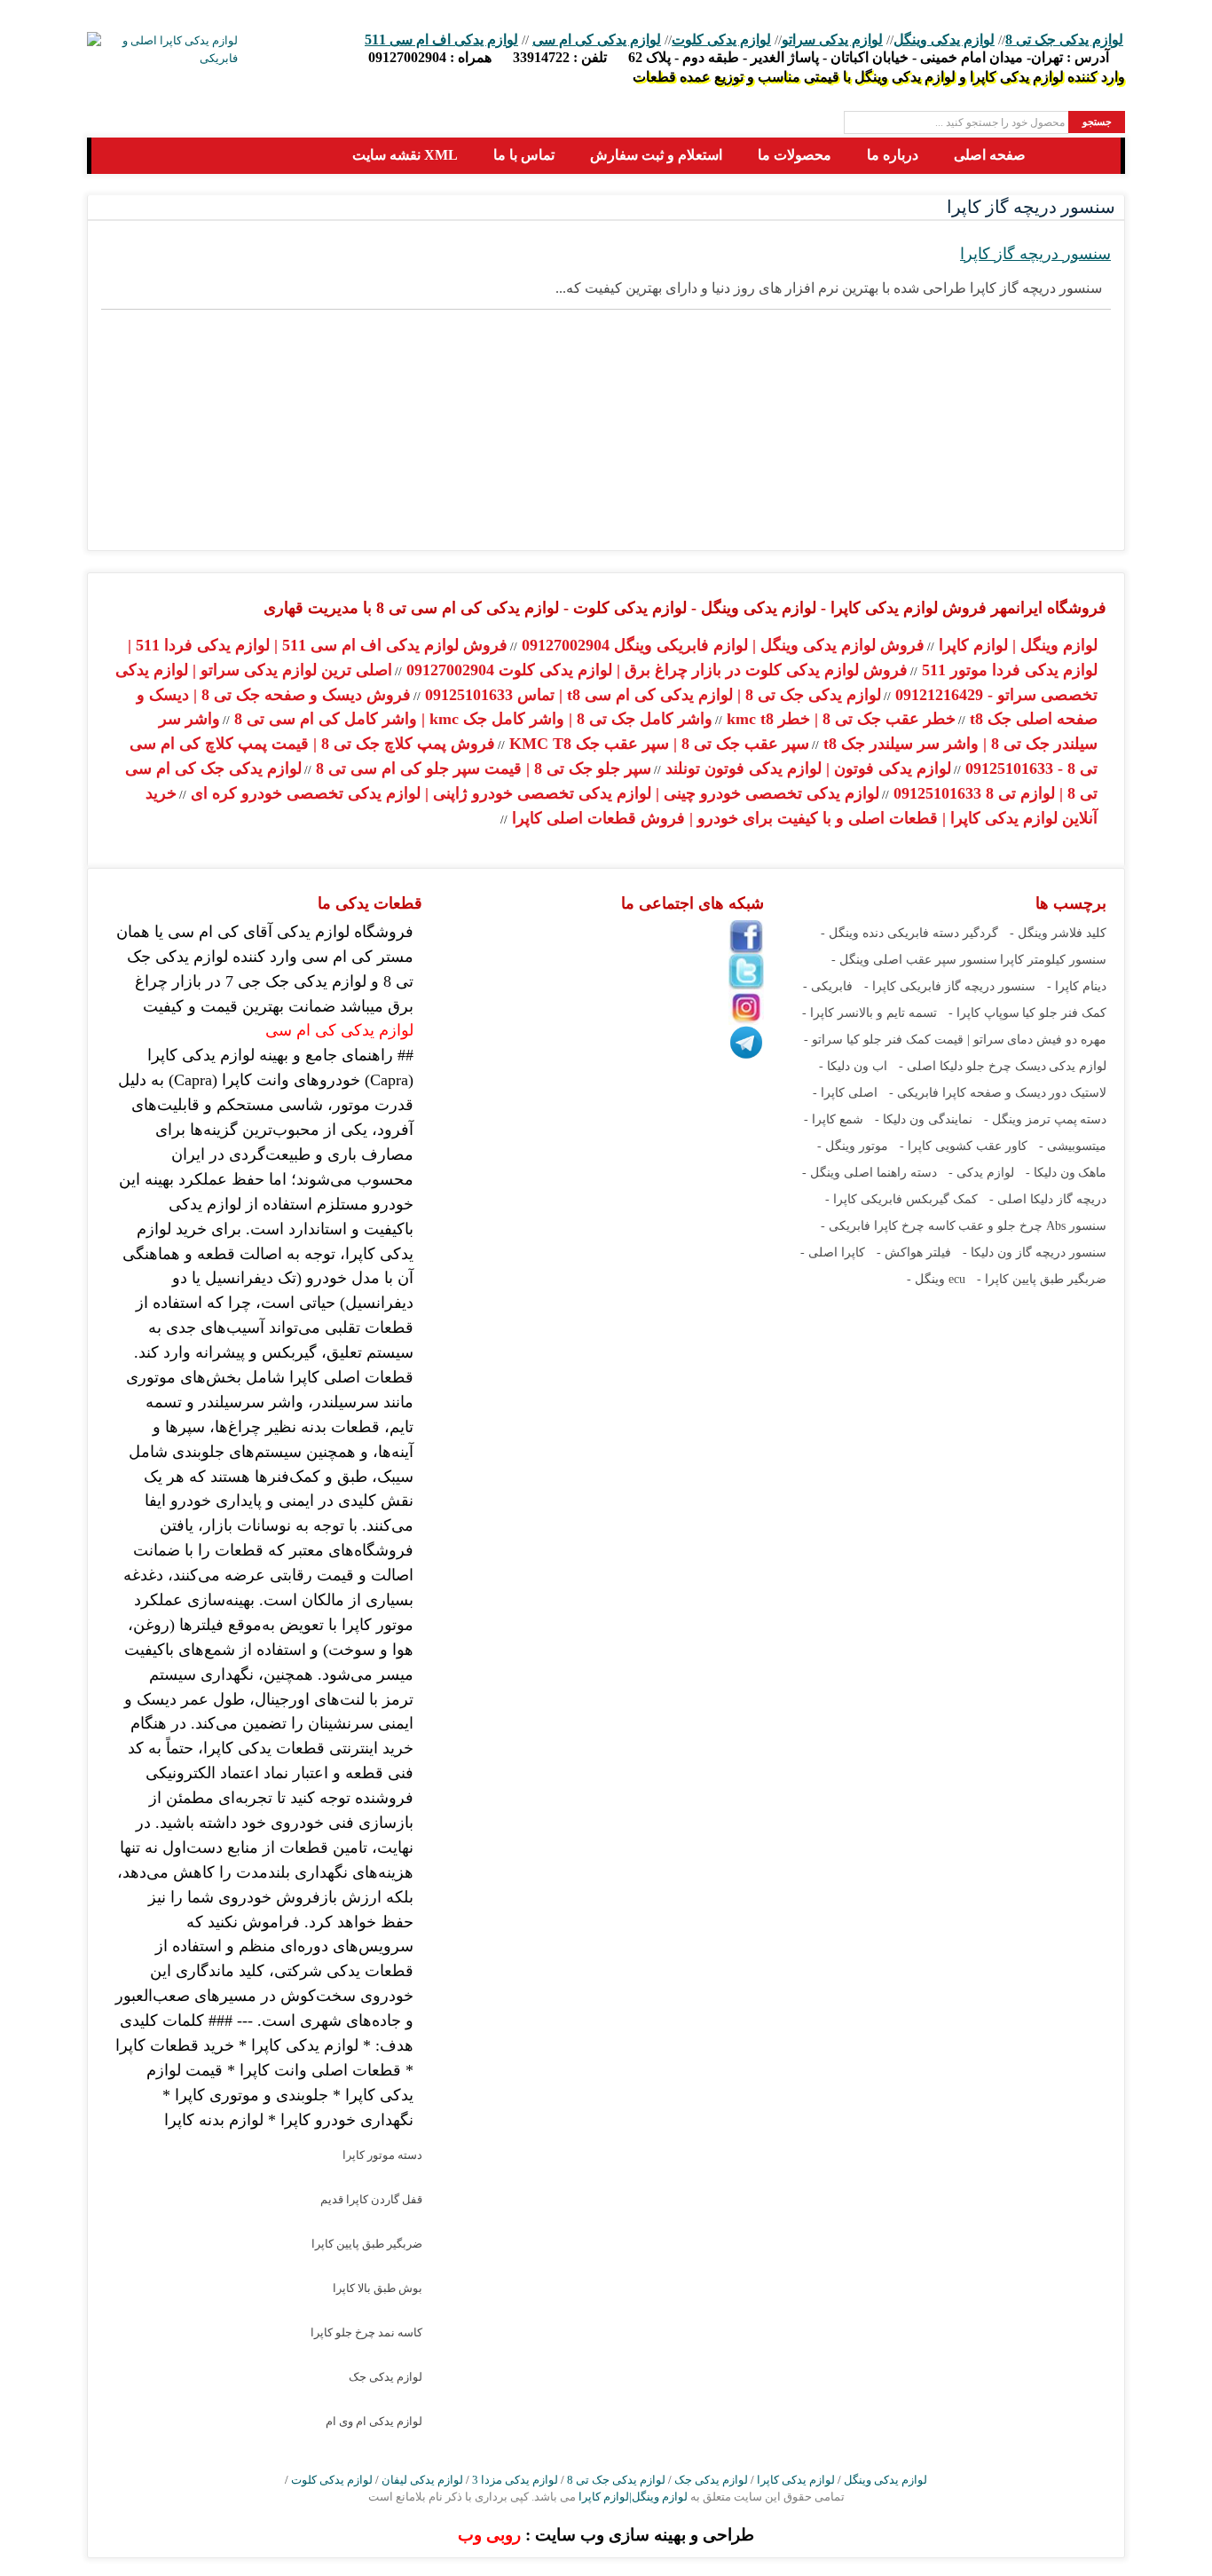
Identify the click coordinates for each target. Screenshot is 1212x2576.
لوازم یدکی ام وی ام (374, 2421)
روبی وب (489, 2535)
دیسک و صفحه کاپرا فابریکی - (968, 1093)
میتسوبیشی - (1073, 1146)
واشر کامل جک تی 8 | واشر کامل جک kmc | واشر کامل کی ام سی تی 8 (471, 719)
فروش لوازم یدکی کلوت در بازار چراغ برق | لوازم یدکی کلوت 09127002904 (655, 670)
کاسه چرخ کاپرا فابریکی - (888, 1226)
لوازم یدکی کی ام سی (597, 39)
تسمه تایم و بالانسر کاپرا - (870, 1013)
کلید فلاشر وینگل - (1058, 933)
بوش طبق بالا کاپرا (378, 2288)
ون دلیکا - (1051, 1173)
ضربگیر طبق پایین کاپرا (367, 2244)
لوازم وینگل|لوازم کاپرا (632, 2497)
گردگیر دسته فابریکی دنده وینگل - (909, 933)
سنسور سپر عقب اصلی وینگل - (914, 960)
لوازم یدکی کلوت (721, 39)
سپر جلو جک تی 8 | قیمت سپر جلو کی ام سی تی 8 (481, 768)
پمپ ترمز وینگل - (1031, 1119)
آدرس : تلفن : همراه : (739, 57)
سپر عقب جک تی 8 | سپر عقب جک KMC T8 (657, 744)
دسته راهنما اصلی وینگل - (870, 1173)
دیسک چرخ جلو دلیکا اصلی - (972, 1066)
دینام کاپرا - (1077, 986)
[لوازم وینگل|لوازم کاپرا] (120, 156)
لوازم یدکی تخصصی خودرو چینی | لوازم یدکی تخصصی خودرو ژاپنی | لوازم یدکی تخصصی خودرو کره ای (533, 793)
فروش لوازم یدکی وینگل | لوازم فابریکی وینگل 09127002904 (721, 645)
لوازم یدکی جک (386, 2377)
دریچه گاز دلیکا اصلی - (1048, 1199)
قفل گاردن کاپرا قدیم (371, 2199)
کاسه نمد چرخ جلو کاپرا (366, 2332)
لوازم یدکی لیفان (422, 2480)
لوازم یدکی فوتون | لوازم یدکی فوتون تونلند (806, 768)
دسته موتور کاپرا (382, 2155)
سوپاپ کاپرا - (984, 1013)
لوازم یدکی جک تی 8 (1064, 39)
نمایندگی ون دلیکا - (924, 1119)
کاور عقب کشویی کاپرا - (964, 1146)
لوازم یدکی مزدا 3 (515, 2480)
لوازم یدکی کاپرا (796, 2480)
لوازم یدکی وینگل (944, 39)
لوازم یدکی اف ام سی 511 (441, 39)
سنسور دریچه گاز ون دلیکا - (1035, 1253)
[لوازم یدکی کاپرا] (162, 50)
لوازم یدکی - (981, 1173)
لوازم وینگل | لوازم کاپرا (1016, 645)
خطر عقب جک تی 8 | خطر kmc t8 (839, 719)
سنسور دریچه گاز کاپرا (1035, 254)
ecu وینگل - (936, 1279)
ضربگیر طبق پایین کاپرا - (1042, 1279)
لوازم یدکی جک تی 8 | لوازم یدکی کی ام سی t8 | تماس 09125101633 (651, 695)
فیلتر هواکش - (914, 1253)
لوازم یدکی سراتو (832, 39)
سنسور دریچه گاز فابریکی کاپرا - (950, 986)
